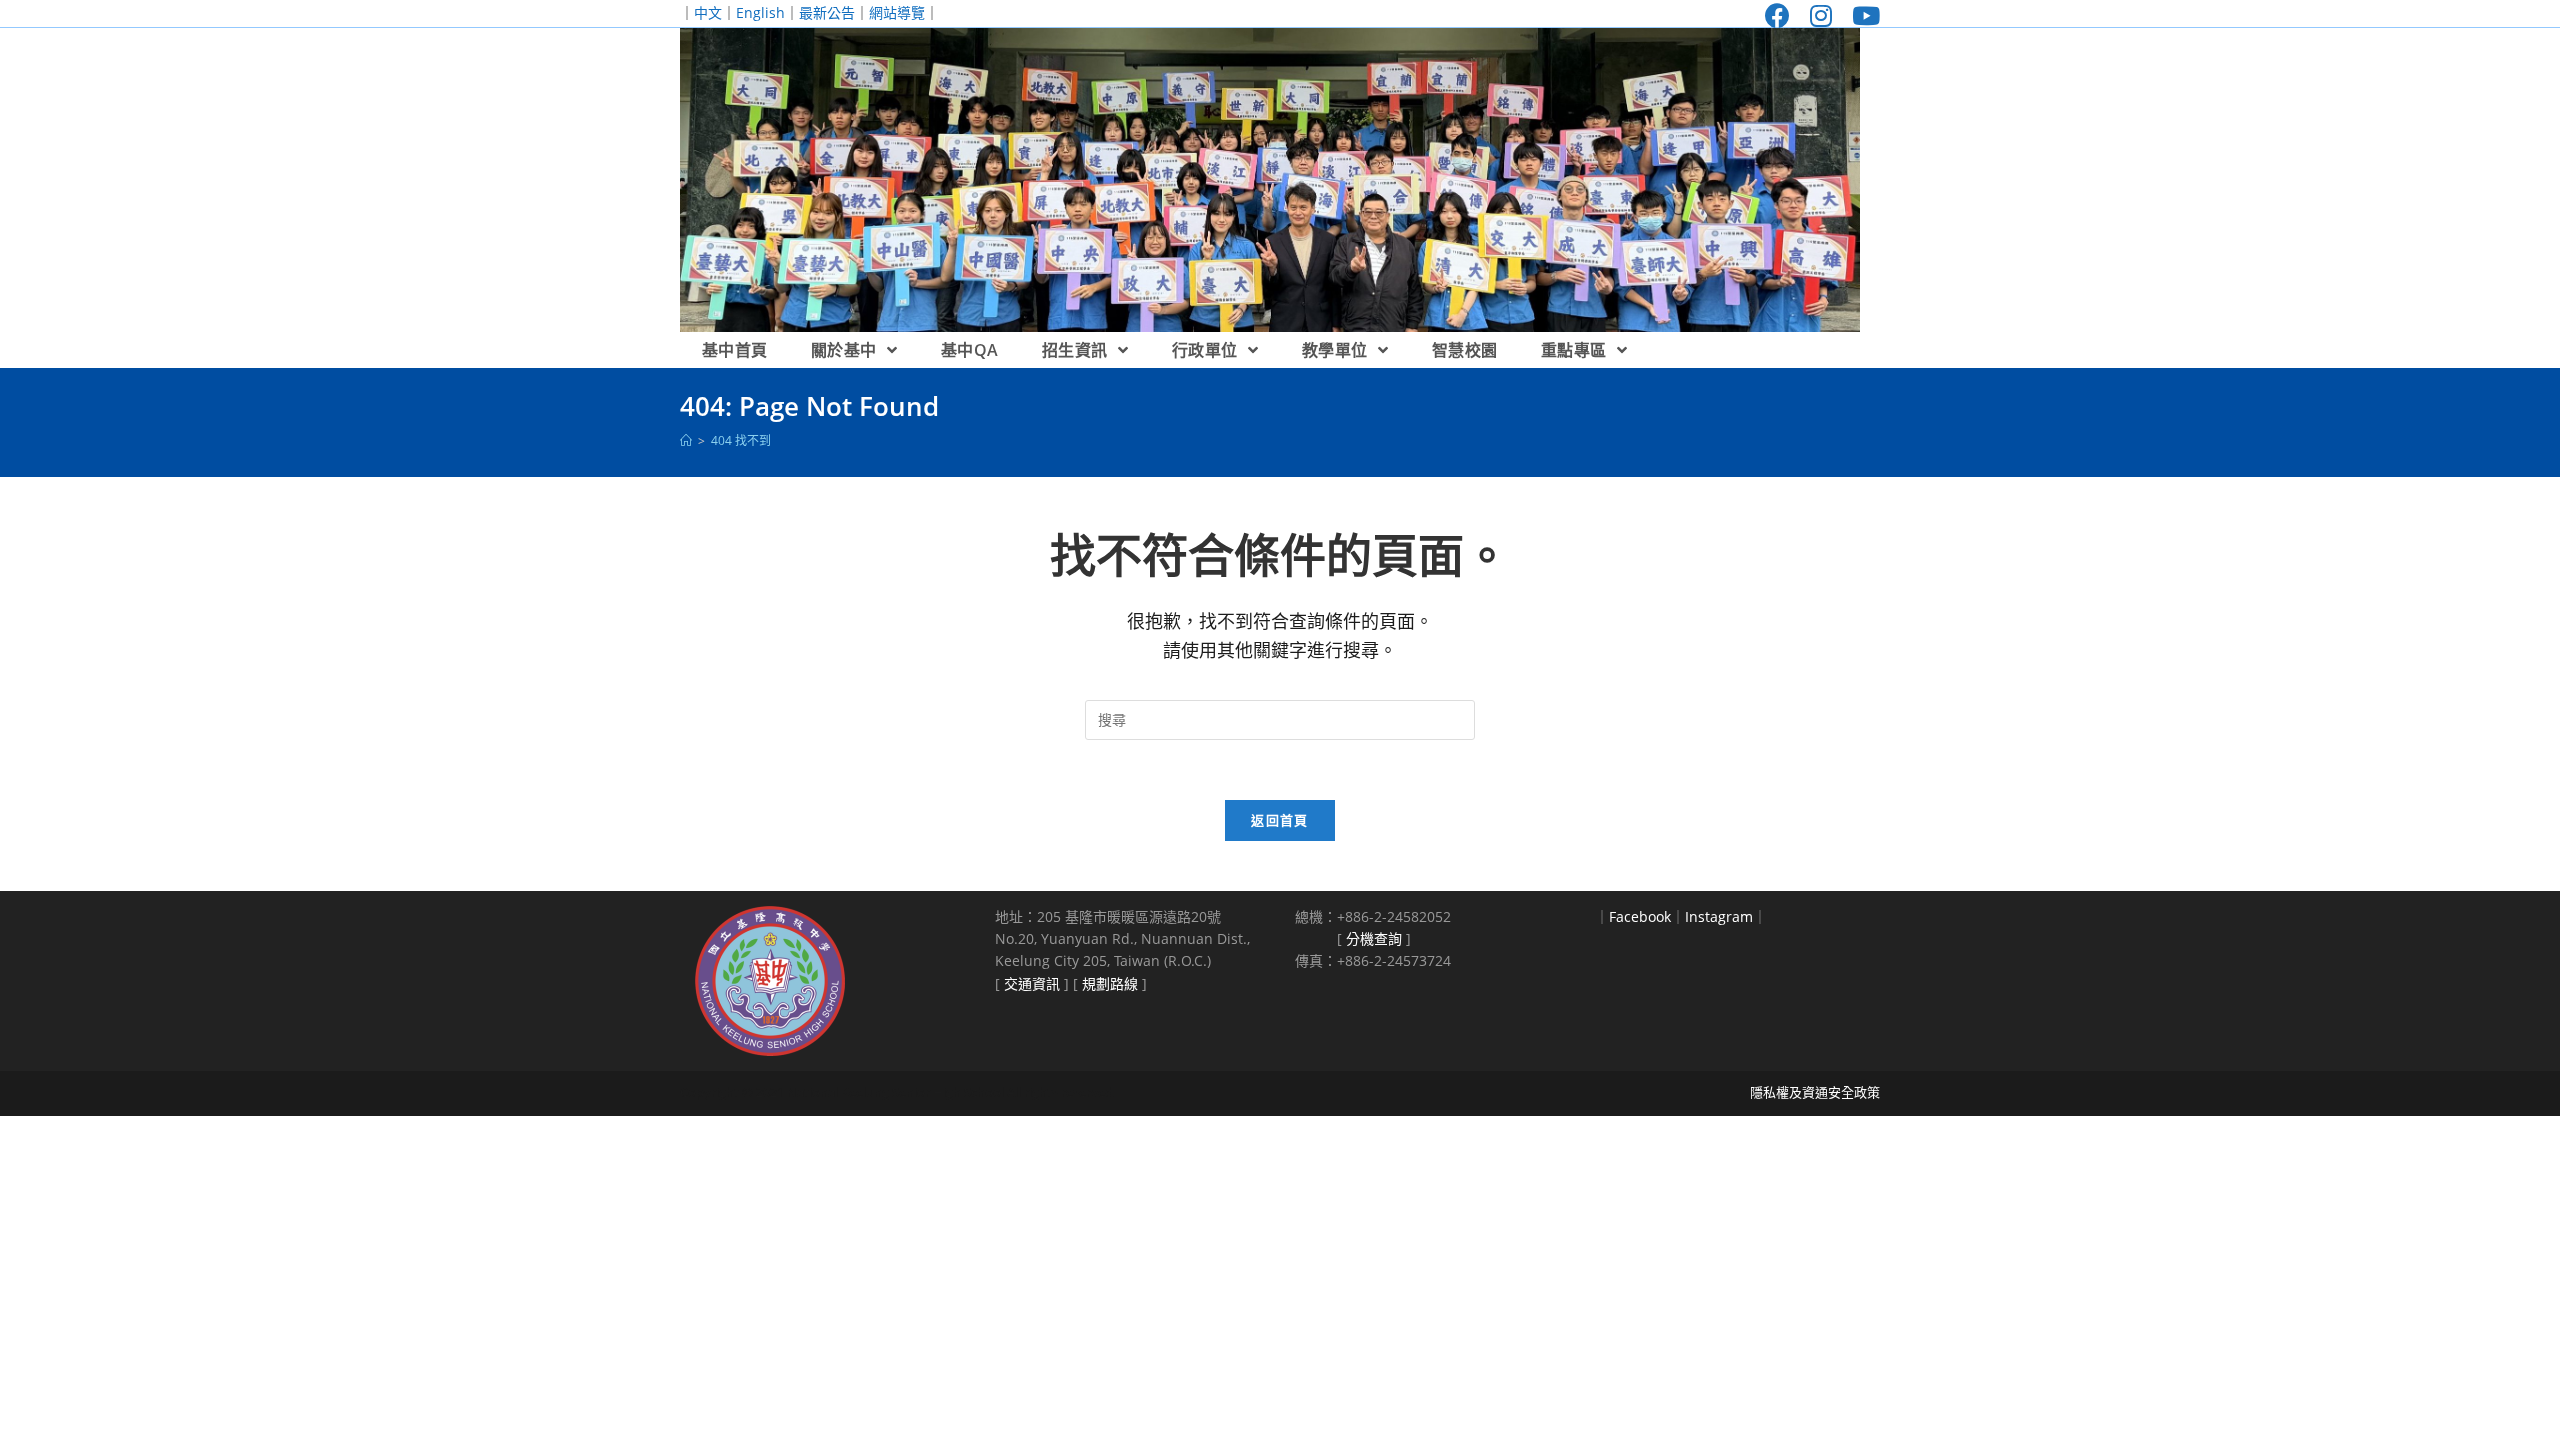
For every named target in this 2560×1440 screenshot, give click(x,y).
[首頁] (686, 440)
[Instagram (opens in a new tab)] (1821, 15)
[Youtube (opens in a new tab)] (1861, 15)
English (760, 12)
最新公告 (827, 12)
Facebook (1640, 916)
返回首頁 (1279, 820)
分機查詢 (1374, 938)
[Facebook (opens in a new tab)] (1777, 15)
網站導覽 (897, 12)
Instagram (1719, 916)
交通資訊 (1032, 983)
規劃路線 (1110, 983)
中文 (708, 12)
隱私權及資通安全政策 (1815, 1092)
